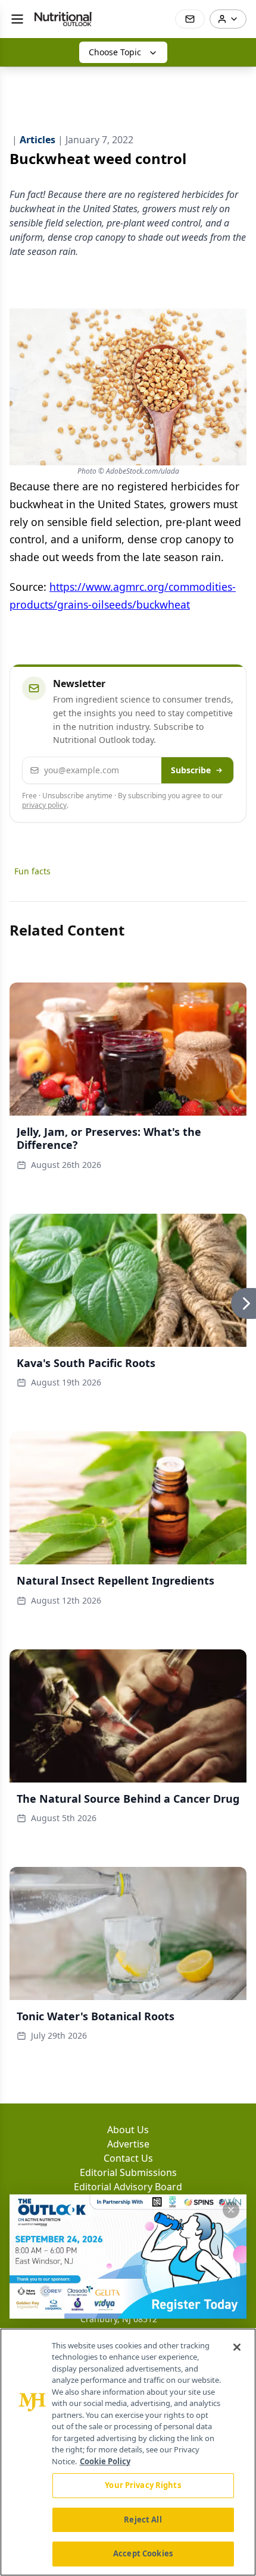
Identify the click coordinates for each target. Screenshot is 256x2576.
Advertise (128, 2144)
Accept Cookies (143, 2553)
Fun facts (32, 871)
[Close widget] (231, 2210)
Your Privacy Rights (143, 2485)
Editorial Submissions (128, 2172)
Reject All (143, 2520)
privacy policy (44, 805)
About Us (128, 2130)
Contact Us (128, 2158)
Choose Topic (115, 52)
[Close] (237, 2347)
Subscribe (191, 770)
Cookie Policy (105, 2461)
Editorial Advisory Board (128, 2187)
